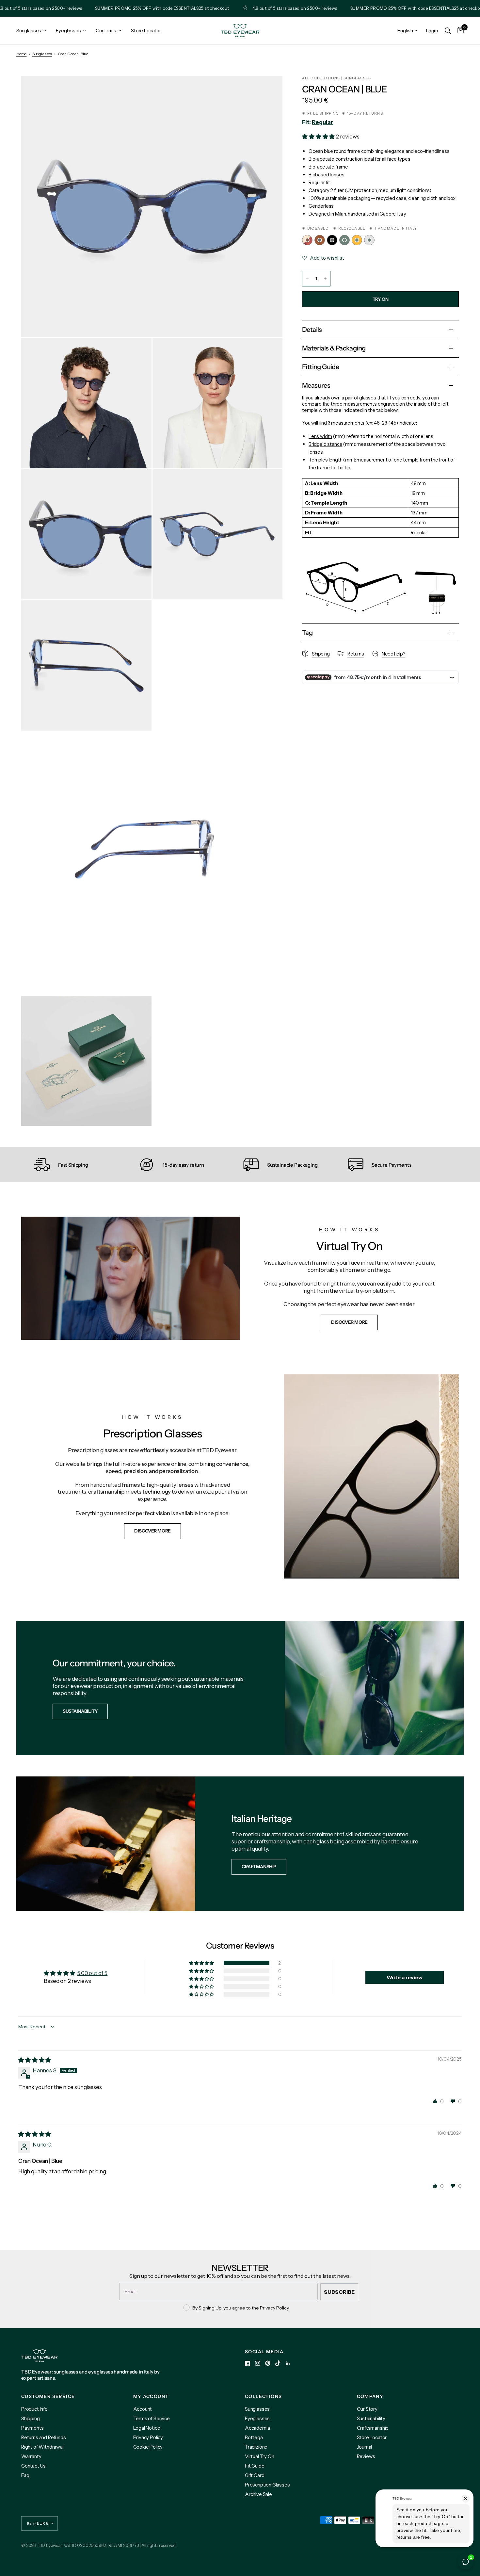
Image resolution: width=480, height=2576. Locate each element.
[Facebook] (248, 2363)
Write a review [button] (405, 1977)
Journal (365, 2447)
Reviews (366, 2456)
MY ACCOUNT (151, 2396)
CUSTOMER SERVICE (48, 2396)
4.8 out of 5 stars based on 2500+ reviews (232, 8)
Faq (25, 2475)
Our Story (367, 2409)
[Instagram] (258, 2363)
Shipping (31, 2418)
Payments (32, 2428)
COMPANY (370, 2396)
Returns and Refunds (44, 2437)
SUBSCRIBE (339, 2292)
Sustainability (371, 2418)
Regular (322, 122)
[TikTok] (278, 2363)
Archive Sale (258, 2494)
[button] (319, 137)
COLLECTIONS (263, 2396)
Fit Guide (255, 2466)
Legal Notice (147, 2428)
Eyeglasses (68, 31)
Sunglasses (29, 31)
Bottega (254, 2437)
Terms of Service (152, 2418)
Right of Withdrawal (42, 2447)
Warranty (31, 2456)
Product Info (34, 2409)
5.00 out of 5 (92, 1973)
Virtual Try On (260, 2456)
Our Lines (106, 31)
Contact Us (33, 2466)
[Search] (448, 31)
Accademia (257, 2428)
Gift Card (255, 2475)
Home (21, 54)
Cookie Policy (148, 2447)
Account (143, 2409)
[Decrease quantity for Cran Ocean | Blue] (307, 279)
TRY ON (380, 299)
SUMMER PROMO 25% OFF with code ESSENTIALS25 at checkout (99, 8)
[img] (35, 2060)
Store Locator (146, 31)
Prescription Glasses (267, 2485)
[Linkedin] (288, 2363)
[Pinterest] (268, 2363)
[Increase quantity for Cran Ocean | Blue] (325, 279)
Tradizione (256, 2447)
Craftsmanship (373, 2428)
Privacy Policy (148, 2437)
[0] (459, 31)
